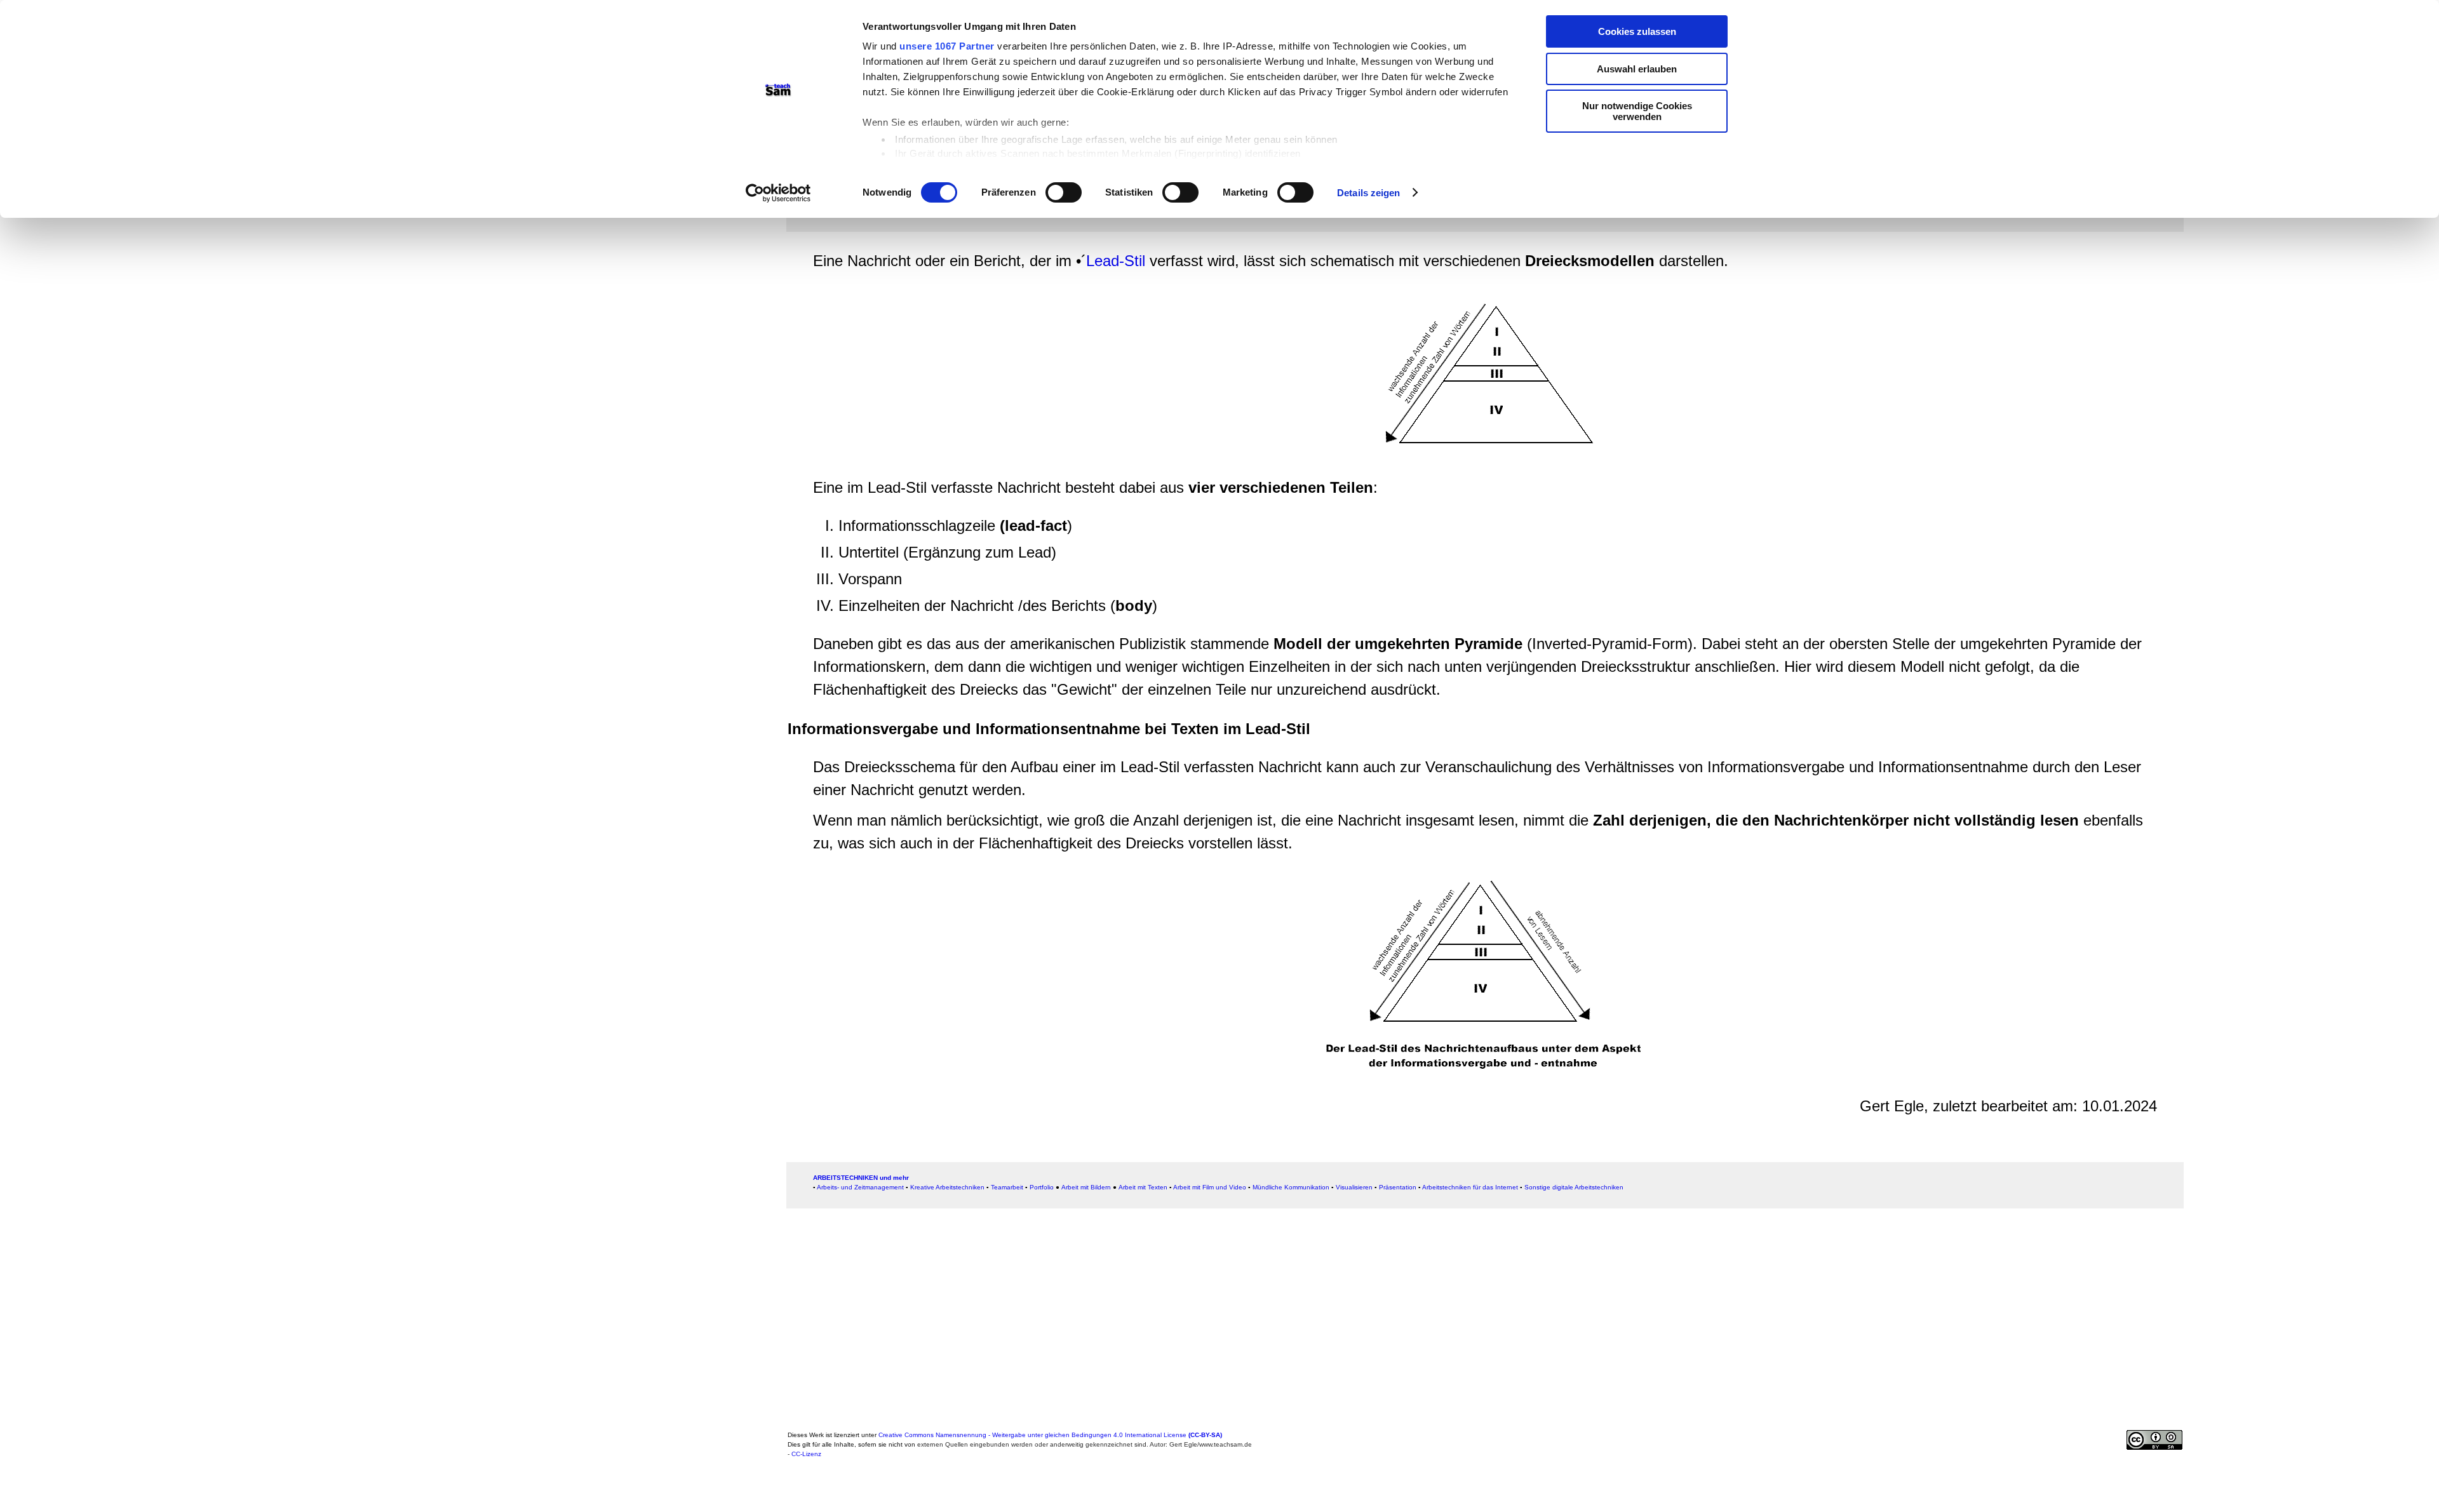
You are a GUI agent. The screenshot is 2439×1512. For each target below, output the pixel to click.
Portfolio (1042, 1187)
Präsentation (1398, 1187)
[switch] (1064, 192)
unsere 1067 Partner (947, 46)
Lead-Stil (1116, 261)
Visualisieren (1354, 1187)
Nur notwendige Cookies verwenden (1637, 111)
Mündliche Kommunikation (1291, 1187)
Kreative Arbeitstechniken (947, 1187)
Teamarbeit (1007, 1187)
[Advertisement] (403, 367)
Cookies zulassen (1637, 31)
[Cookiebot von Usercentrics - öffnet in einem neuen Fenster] (778, 193)
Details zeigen (1368, 193)
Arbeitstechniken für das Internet (1470, 1187)
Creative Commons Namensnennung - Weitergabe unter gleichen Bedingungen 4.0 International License (1050, 1435)
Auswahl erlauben (1637, 69)
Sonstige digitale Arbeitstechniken (1574, 1187)
